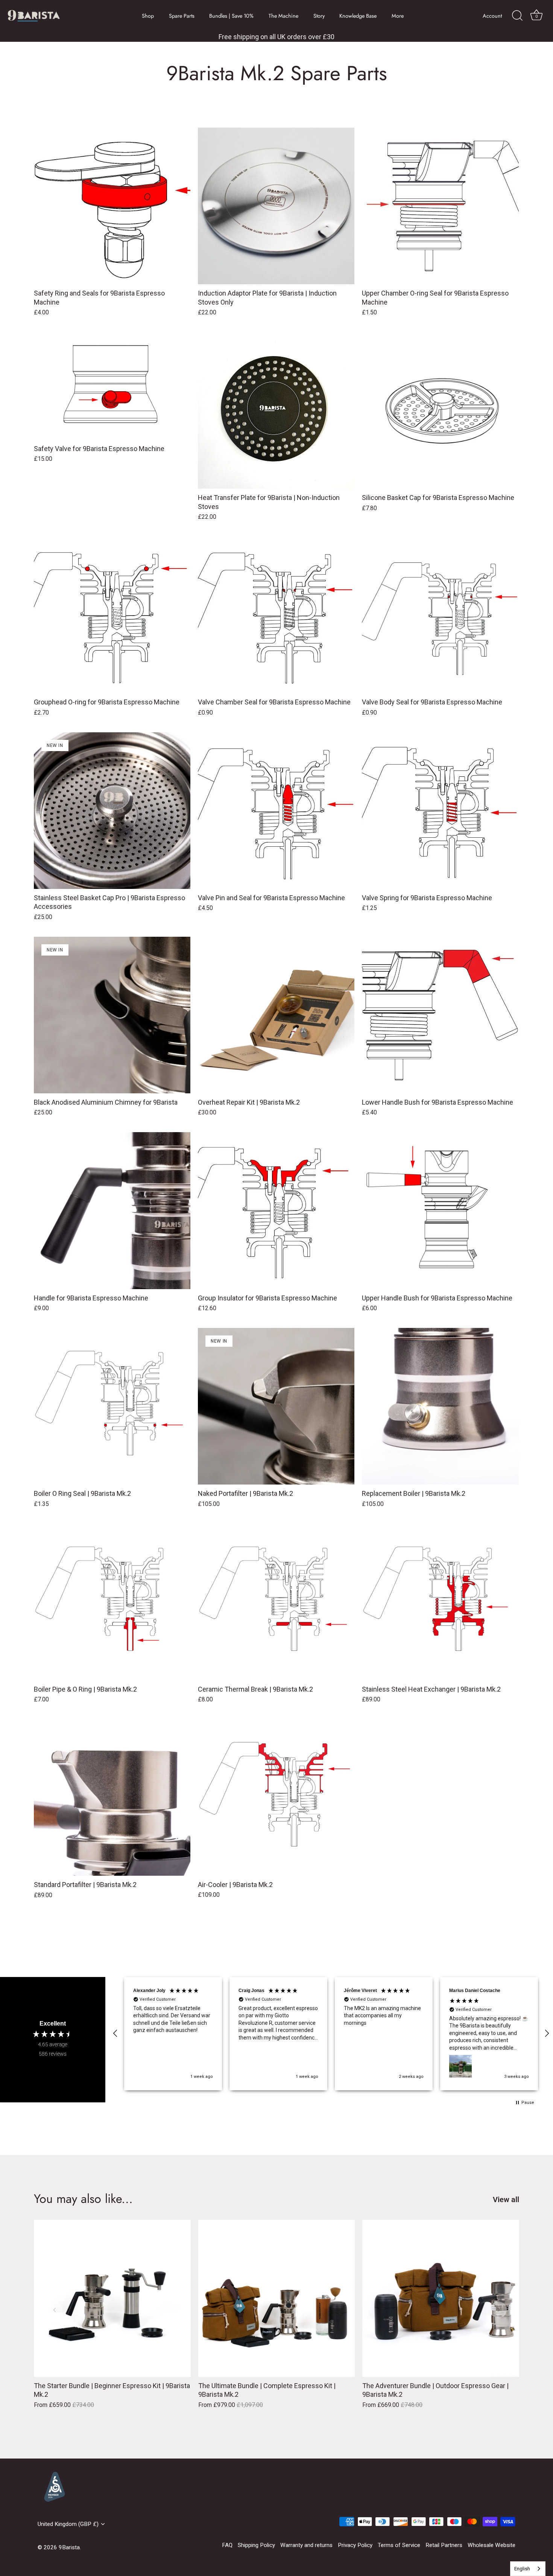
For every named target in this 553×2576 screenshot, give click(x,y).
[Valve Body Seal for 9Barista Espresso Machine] (440, 615)
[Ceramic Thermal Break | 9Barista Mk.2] (276, 1602)
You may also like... (83, 2199)
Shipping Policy (256, 2545)
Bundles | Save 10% (231, 16)
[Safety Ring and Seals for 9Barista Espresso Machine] (112, 206)
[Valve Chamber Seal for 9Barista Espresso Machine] (276, 615)
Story (319, 16)
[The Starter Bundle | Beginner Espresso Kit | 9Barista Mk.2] (112, 2298)
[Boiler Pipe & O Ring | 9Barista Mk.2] (112, 1602)
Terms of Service (399, 2545)
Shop (148, 16)
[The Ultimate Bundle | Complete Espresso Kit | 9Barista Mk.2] (277, 2298)
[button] (115, 2033)
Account (492, 16)
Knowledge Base (358, 16)
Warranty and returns (306, 2545)
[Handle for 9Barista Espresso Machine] (112, 1210)
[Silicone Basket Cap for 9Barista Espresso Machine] (440, 410)
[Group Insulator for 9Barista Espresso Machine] (276, 1210)
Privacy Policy (355, 2545)
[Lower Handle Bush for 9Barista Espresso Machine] (440, 1015)
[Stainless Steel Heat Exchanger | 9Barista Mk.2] (440, 1602)
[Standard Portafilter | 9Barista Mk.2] (112, 1797)
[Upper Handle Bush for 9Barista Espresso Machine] (440, 1210)
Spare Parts (182, 16)
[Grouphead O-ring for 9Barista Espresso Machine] (112, 615)
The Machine (283, 16)
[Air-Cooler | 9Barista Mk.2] (276, 1797)
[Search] (517, 16)
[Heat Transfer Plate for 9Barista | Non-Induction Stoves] (276, 410)
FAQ (227, 2545)
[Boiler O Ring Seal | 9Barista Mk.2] (112, 1406)
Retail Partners (444, 2545)
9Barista (69, 2547)
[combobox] (528, 2569)
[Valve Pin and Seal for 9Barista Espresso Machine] (276, 811)
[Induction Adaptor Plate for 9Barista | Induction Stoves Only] (276, 206)
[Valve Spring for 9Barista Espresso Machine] (440, 811)
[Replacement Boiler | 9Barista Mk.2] (440, 1406)
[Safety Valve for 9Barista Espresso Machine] (112, 386)
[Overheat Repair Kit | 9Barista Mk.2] (276, 1015)
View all (506, 2200)
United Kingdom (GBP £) (68, 2524)
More (398, 16)
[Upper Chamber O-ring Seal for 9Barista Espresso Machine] (440, 206)
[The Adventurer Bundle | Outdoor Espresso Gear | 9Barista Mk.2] (441, 2298)
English (522, 2569)
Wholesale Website (491, 2545)
